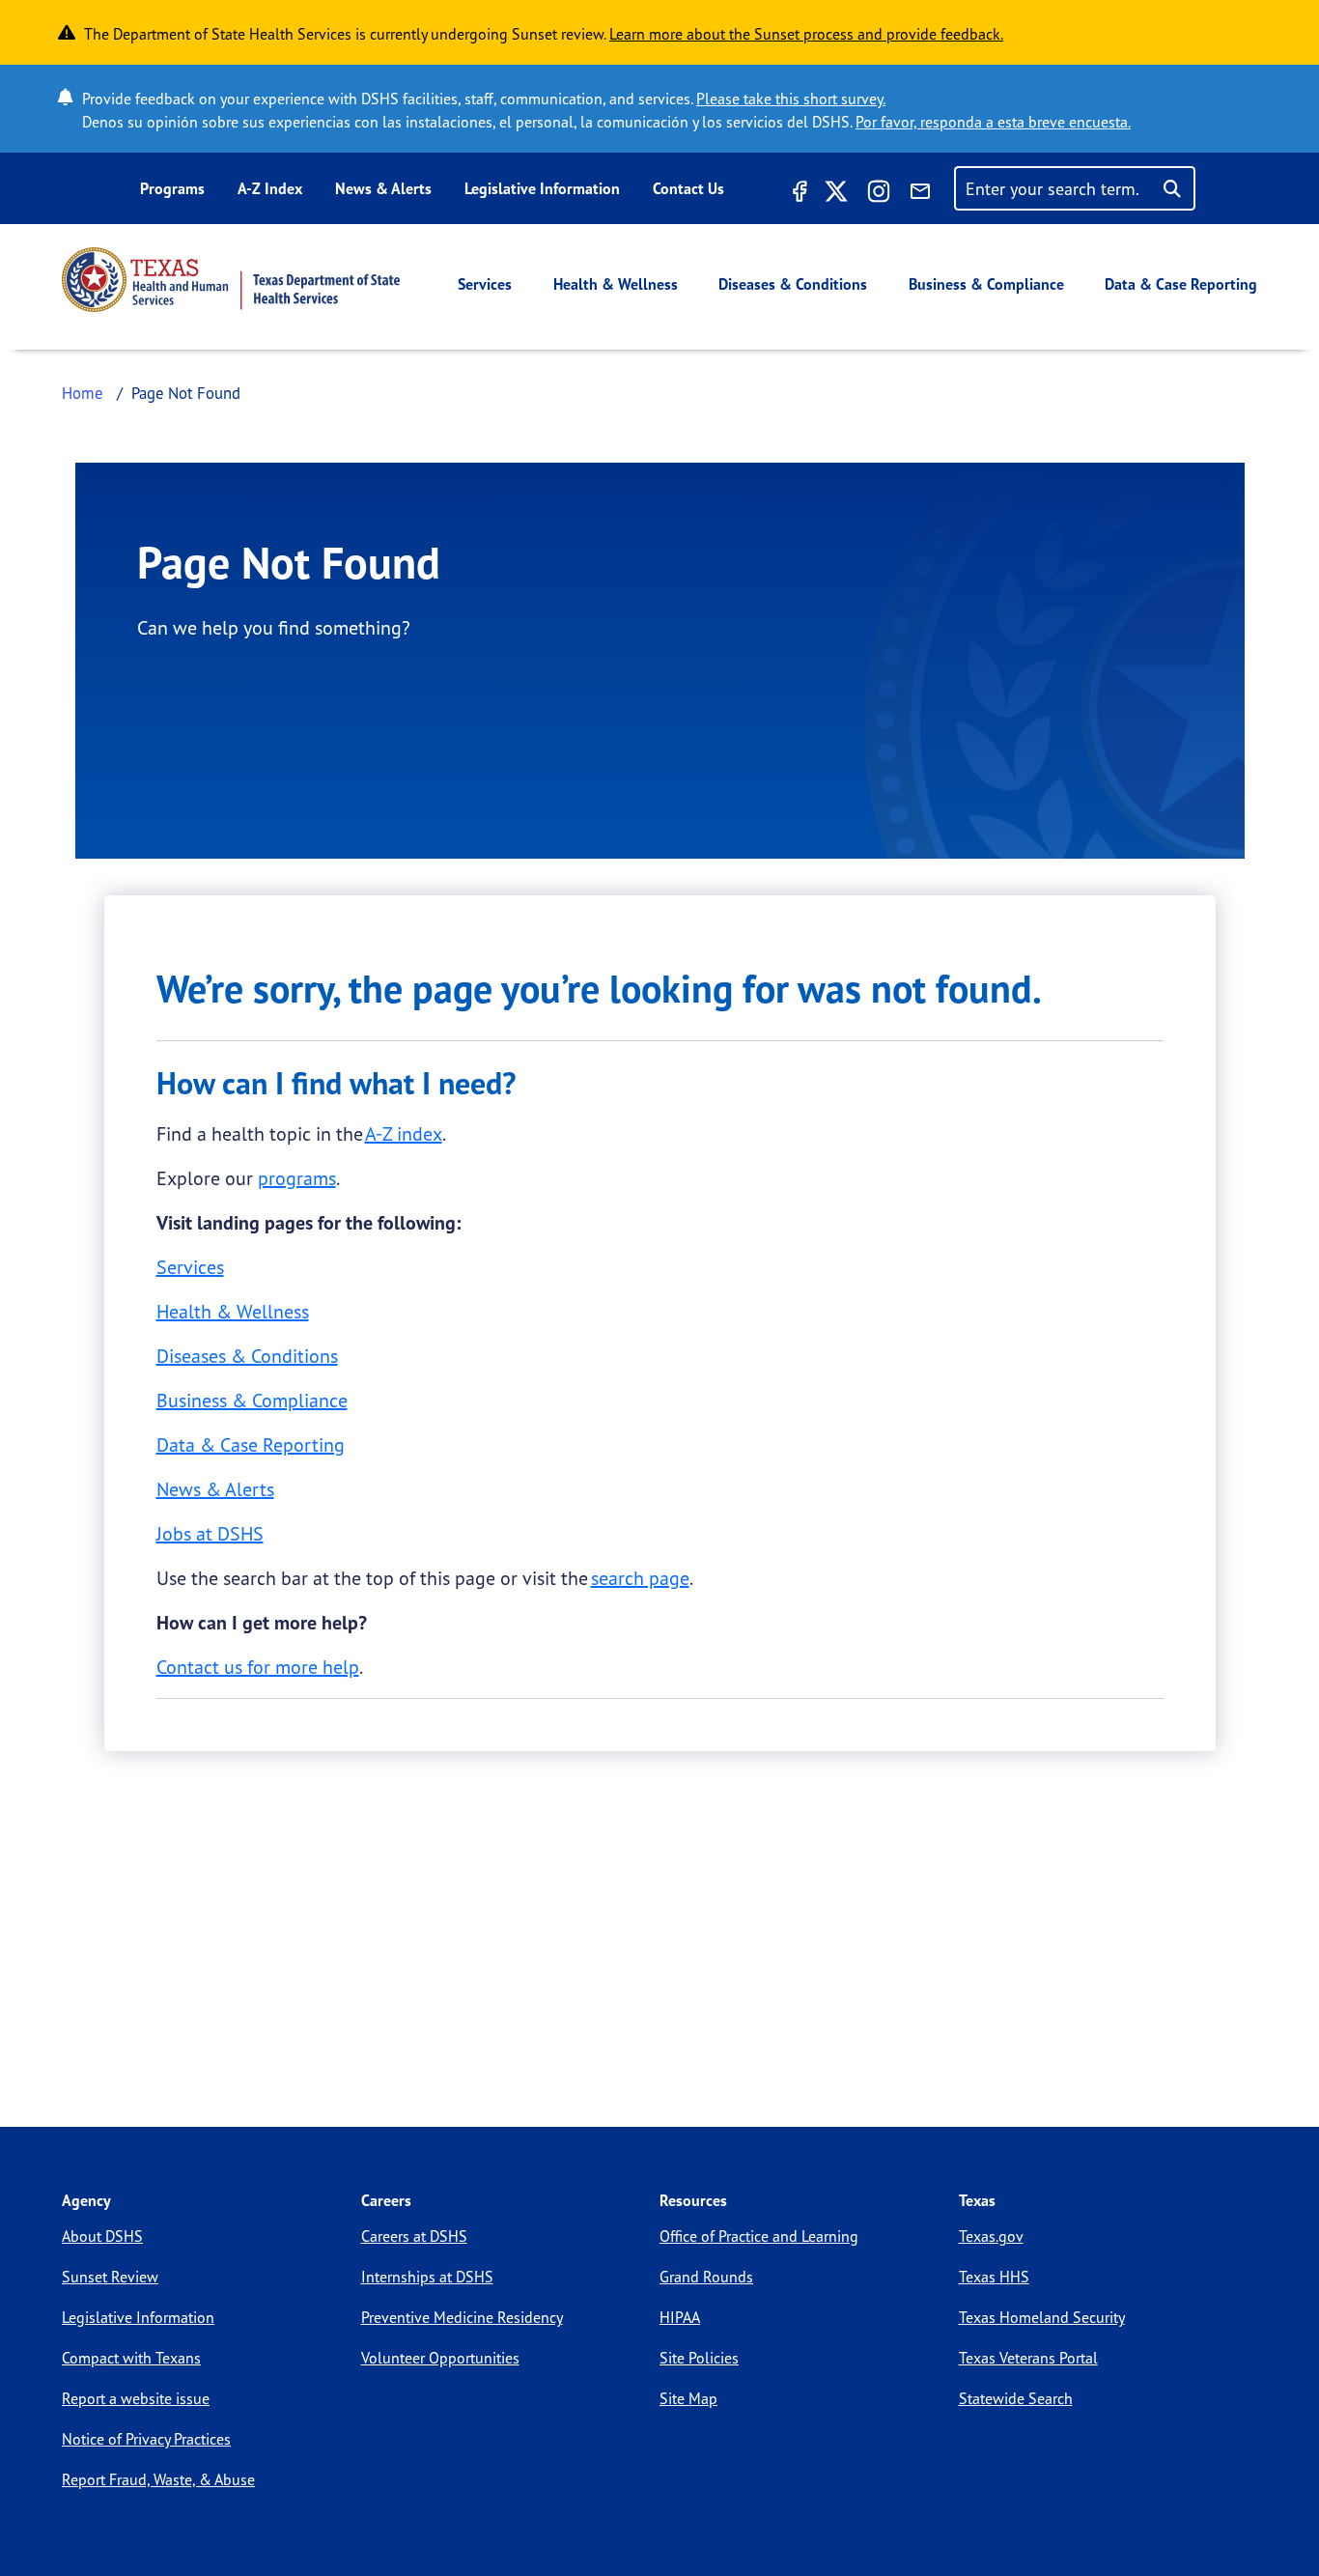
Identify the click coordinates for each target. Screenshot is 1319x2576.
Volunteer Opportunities (440, 2358)
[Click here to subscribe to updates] (920, 194)
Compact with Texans (131, 2358)
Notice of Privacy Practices (146, 2439)
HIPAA (680, 2317)
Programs (172, 188)
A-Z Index (270, 188)
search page (640, 1578)
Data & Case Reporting (1181, 284)
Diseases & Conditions (793, 284)
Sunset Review (110, 2277)
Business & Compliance (986, 284)
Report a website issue (136, 2398)
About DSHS (102, 2236)
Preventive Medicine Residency (462, 2317)
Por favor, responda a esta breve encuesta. (993, 122)
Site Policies (699, 2358)
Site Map (688, 2398)
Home (83, 393)
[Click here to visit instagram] (879, 194)
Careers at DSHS (414, 2236)
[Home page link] (231, 280)
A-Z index (404, 1133)
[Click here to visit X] (836, 194)
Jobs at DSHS (210, 1533)
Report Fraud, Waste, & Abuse (158, 2479)
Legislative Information (542, 188)
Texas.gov (991, 2236)
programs (297, 1178)
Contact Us (688, 188)
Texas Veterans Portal (1028, 2358)
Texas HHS (994, 2277)
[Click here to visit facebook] (798, 194)
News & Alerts (383, 188)
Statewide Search (1016, 2398)
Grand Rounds (706, 2277)
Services (485, 284)
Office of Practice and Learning (759, 2236)
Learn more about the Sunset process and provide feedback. (806, 34)
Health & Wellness (616, 284)
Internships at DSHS (427, 2277)
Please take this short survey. (791, 99)
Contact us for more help (258, 1667)
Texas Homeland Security (1042, 2317)
